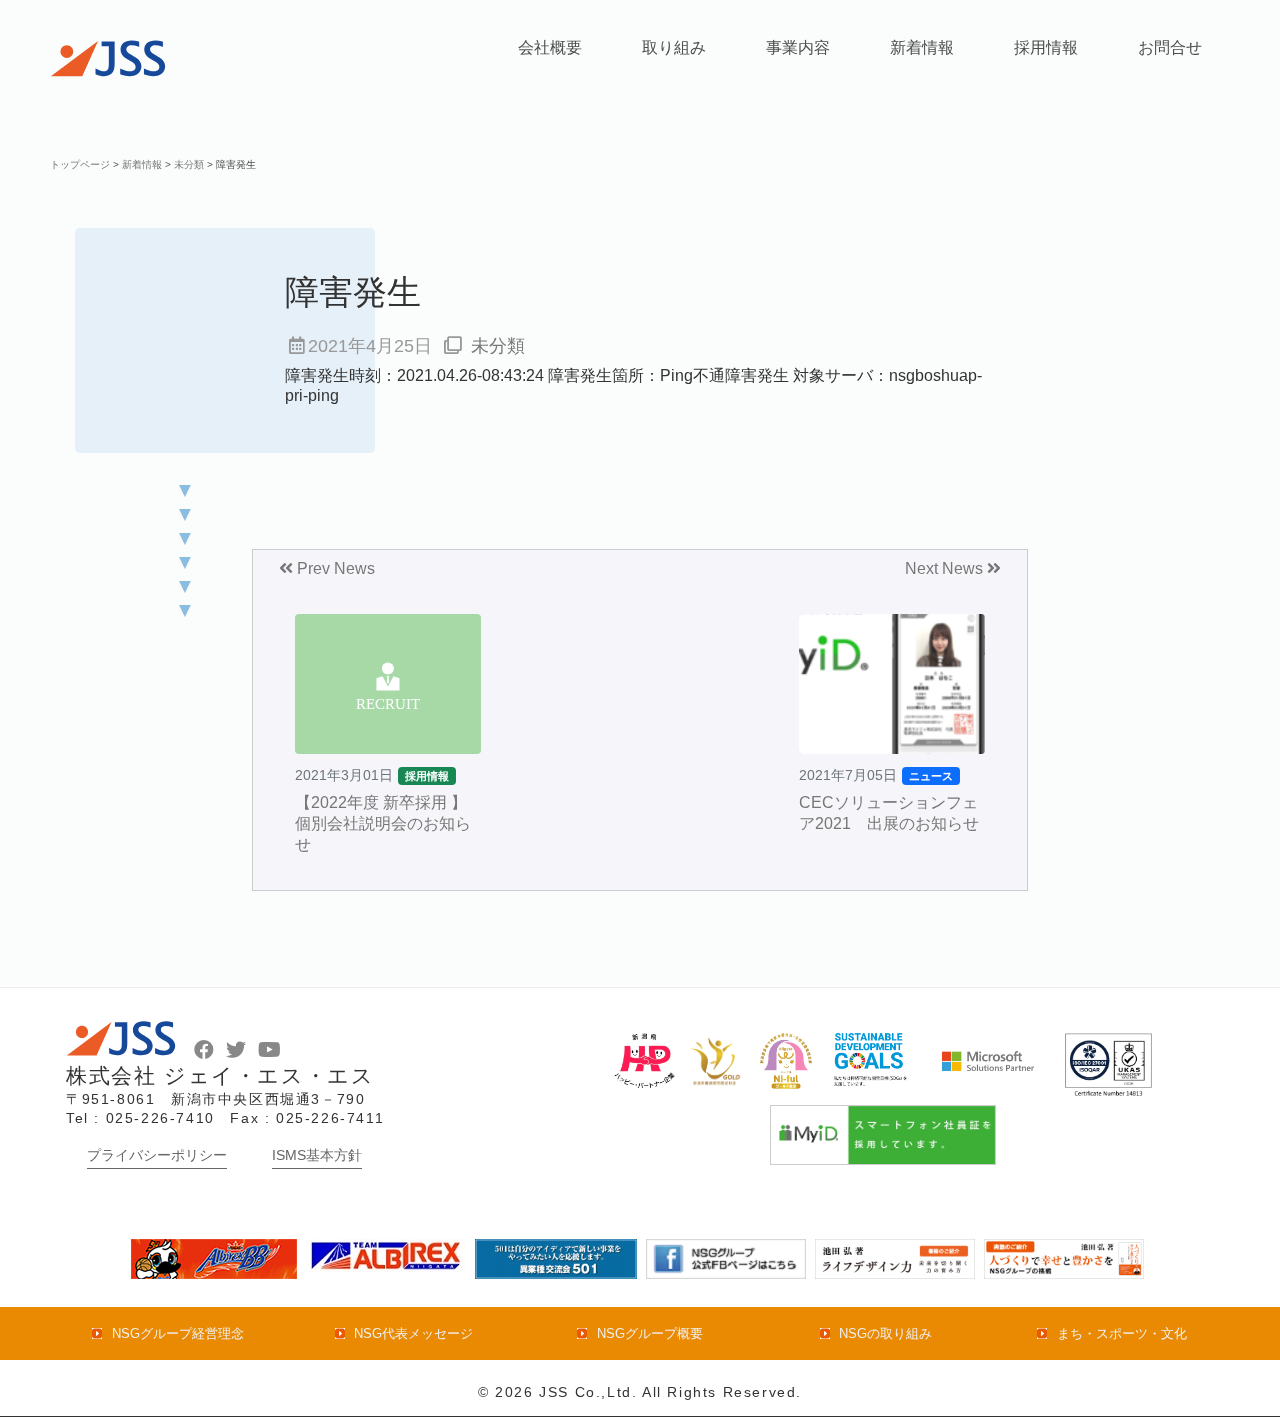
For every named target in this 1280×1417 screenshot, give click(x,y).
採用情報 (1046, 47)
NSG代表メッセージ (413, 1333)
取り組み (674, 47)
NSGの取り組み (885, 1333)
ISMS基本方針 (317, 1155)
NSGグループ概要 (649, 1333)
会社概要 (550, 47)
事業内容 (798, 47)
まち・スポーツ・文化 (1121, 1333)
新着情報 (922, 47)
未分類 (498, 346)
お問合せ (1170, 47)
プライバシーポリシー (157, 1155)
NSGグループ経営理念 (177, 1333)
